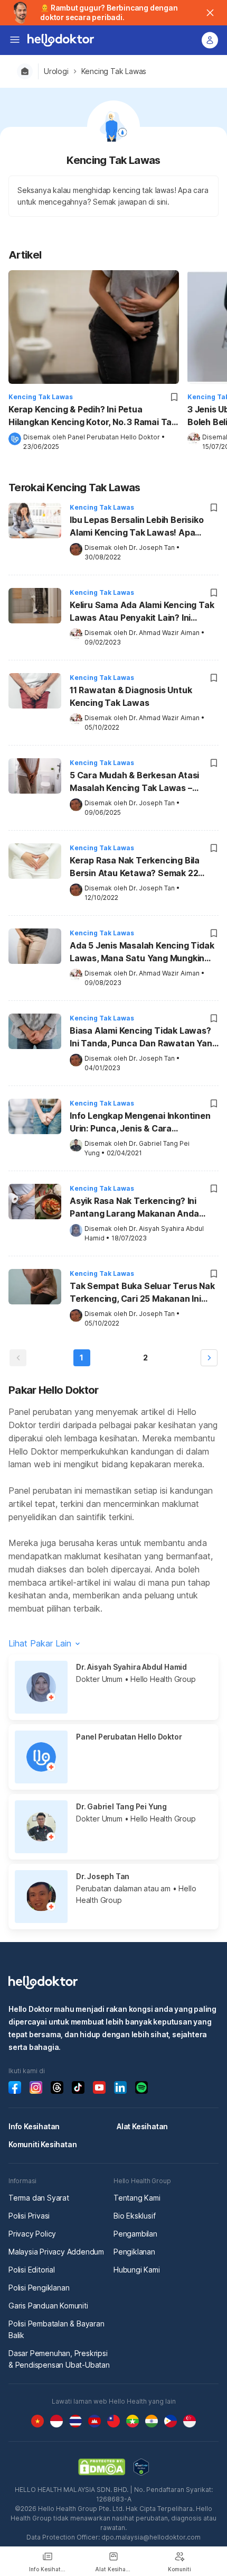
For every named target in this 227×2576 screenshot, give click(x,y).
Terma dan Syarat (39, 2198)
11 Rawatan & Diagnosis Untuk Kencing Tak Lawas (131, 696)
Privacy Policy (32, 2234)
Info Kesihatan (34, 2126)
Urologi (56, 71)
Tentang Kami (137, 2198)
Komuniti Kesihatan (42, 2144)
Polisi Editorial (32, 2270)
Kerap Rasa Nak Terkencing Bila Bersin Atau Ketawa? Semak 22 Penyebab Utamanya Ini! (135, 868)
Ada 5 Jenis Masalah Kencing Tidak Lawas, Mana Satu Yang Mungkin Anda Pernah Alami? (142, 953)
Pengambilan (135, 2234)
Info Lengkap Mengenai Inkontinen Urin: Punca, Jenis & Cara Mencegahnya (140, 1123)
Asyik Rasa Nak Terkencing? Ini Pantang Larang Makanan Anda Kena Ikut (134, 1208)
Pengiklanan (134, 2252)
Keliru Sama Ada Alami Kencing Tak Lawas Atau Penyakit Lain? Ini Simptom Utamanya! (142, 612)
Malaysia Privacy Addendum (56, 2252)
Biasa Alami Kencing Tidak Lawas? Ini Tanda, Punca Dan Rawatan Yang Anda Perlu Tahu (143, 1038)
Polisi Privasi (29, 2216)
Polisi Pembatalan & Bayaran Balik (56, 2329)
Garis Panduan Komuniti (48, 2306)
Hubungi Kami (137, 2270)
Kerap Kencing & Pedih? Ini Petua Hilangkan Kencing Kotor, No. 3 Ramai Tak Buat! (92, 416)
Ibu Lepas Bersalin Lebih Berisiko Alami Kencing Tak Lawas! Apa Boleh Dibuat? (136, 527)
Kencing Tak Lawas (114, 71)
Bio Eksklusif (134, 2216)
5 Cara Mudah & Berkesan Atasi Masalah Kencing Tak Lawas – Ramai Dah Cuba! (134, 783)
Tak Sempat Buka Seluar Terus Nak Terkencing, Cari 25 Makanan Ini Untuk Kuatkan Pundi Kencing (142, 1293)
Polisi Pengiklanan (39, 2288)
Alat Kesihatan (142, 2126)
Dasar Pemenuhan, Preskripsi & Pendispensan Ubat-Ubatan (59, 2359)
